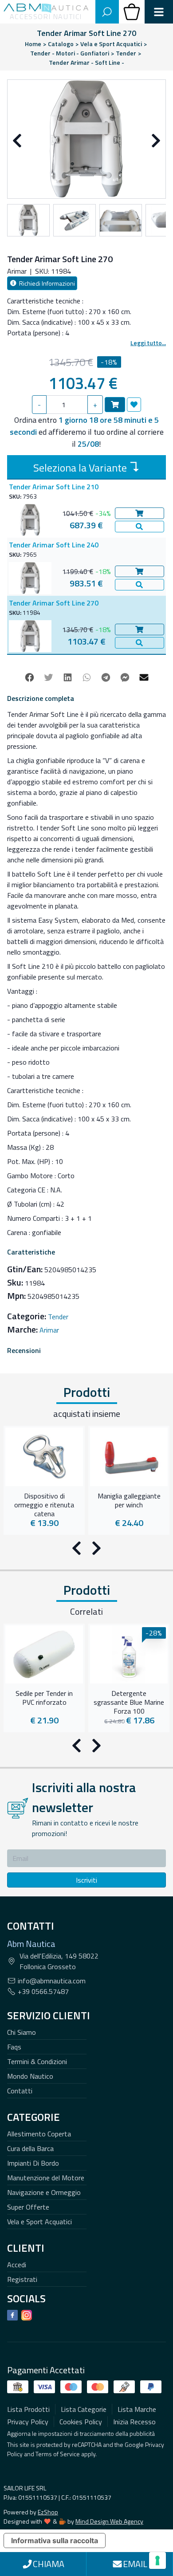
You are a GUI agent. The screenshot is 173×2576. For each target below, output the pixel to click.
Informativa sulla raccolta (55, 2541)
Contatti (20, 2091)
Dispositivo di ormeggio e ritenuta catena (44, 1504)
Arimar (49, 1330)
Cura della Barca (30, 2148)
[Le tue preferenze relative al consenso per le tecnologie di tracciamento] (157, 2560)
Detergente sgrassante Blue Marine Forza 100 (129, 1701)
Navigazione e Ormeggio (44, 2192)
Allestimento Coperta (39, 2134)
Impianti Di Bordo (33, 2163)
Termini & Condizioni (37, 2061)
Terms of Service (58, 2454)
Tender (58, 1317)
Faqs (14, 2047)
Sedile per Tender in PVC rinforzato (44, 1698)
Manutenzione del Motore (46, 2178)
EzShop (48, 2512)
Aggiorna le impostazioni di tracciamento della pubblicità (81, 2433)
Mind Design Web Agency (109, 2521)
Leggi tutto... (148, 343)
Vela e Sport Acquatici (39, 2222)
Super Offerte (28, 2207)
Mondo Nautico (30, 2076)
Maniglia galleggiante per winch (129, 1501)
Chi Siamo (22, 2032)
